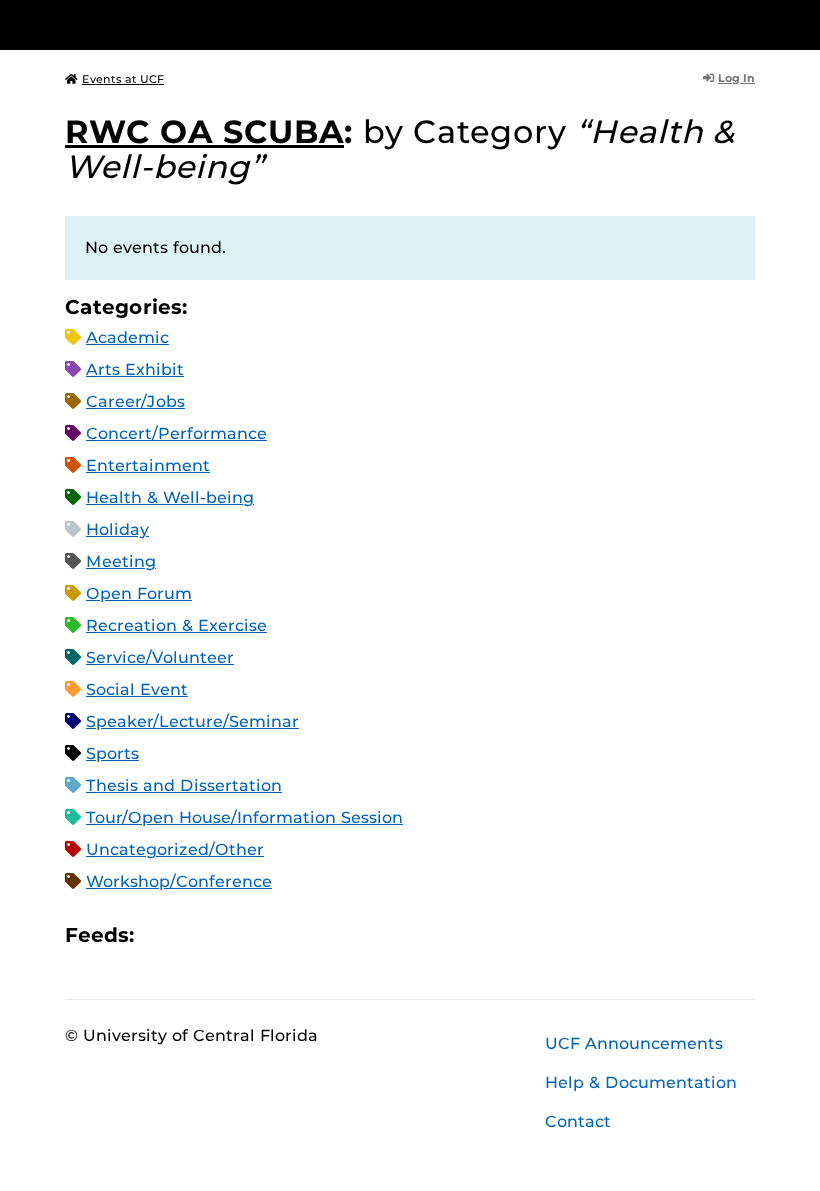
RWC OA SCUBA (204, 131)
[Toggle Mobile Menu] (750, 23)
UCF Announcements (634, 1043)
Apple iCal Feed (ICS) (160, 934)
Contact (578, 1121)
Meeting (121, 561)
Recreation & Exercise (176, 625)
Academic (127, 337)
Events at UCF (123, 79)
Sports (112, 753)
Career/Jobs (135, 401)
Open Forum (139, 593)
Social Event (137, 689)
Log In (736, 78)
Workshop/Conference (179, 881)
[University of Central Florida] (198, 24)
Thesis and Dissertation (184, 785)
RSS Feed (228, 934)
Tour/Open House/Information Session (244, 817)
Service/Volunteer (160, 657)
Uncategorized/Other (175, 849)
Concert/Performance (176, 433)
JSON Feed (296, 934)
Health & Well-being (170, 497)
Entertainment (148, 465)
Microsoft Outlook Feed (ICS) (194, 934)
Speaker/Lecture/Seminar (192, 721)
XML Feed (262, 934)
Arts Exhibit (135, 369)
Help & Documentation (641, 1082)
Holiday (117, 529)
